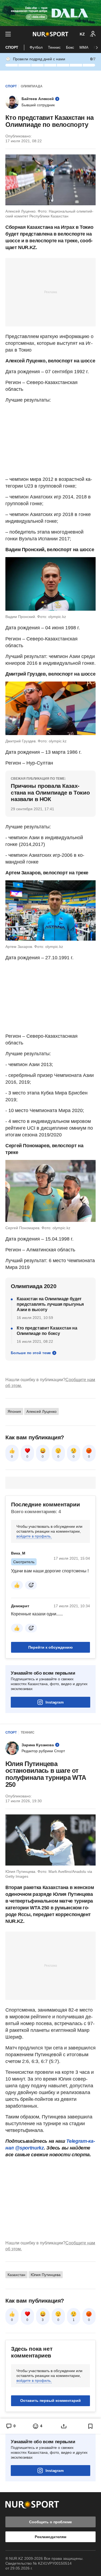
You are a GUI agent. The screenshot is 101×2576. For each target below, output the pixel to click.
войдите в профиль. (34, 1536)
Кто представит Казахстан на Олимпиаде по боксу (47, 1331)
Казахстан (16, 2275)
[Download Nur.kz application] (50, 13)
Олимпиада (32, 86)
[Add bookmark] (90, 2426)
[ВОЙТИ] (93, 34)
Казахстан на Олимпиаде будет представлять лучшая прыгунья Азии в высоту (50, 1304)
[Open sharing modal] (64, 2426)
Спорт (12, 47)
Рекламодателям (50, 2537)
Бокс (70, 47)
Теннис (54, 47)
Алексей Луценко (41, 1411)
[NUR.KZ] (50, 34)
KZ (82, 34)
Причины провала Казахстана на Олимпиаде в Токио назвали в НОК (50, 792)
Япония (14, 1411)
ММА (84, 47)
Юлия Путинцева (46, 2275)
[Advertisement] (51, 292)
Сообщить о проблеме (50, 2522)
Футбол (36, 47)
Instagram (55, 1702)
